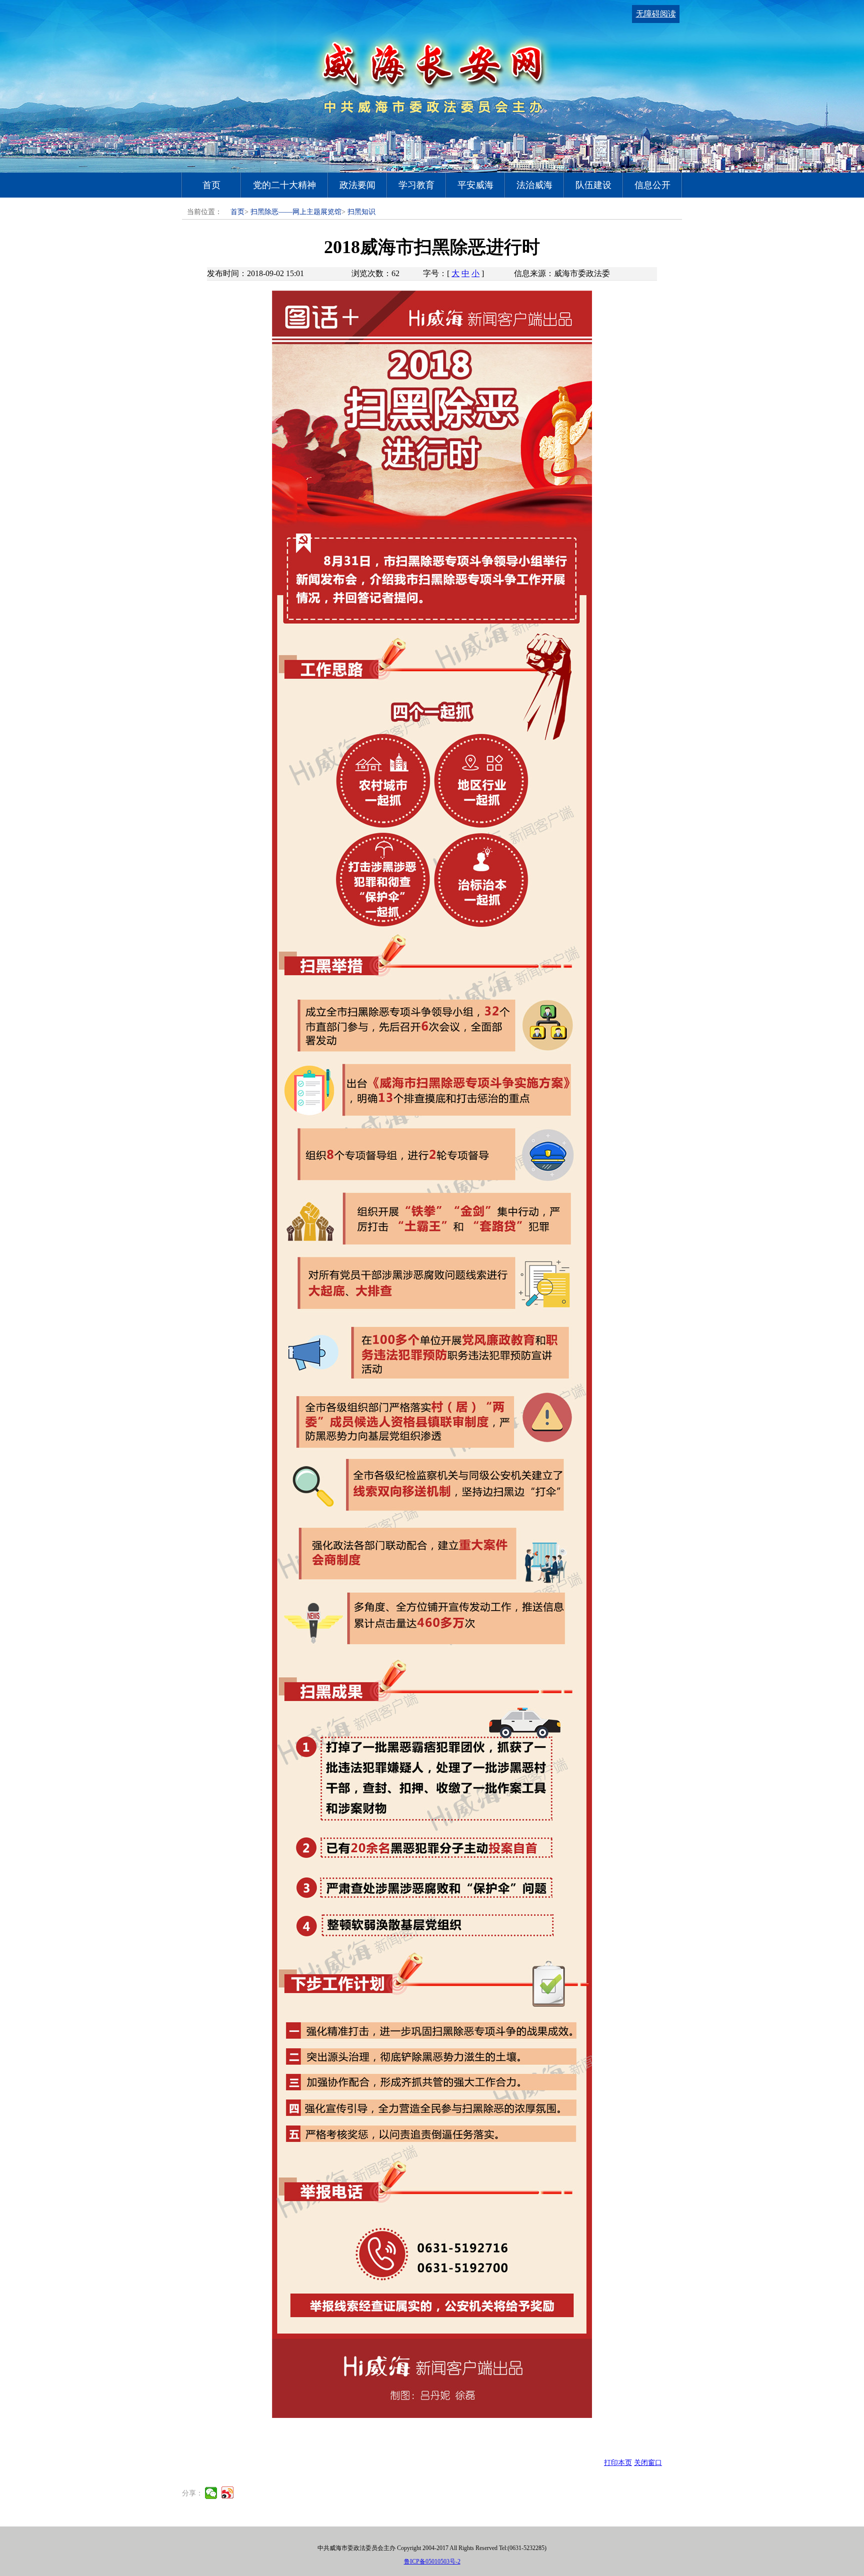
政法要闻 (357, 185)
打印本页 (618, 2463)
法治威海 (534, 185)
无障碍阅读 (656, 14)
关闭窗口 (648, 2463)
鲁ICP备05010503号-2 (432, 2561)
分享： (192, 2493)
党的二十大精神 (284, 185)
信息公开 (652, 185)
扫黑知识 (361, 212)
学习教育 (416, 185)
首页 (211, 185)
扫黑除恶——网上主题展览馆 (296, 212)
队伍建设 (593, 185)
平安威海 (475, 185)
